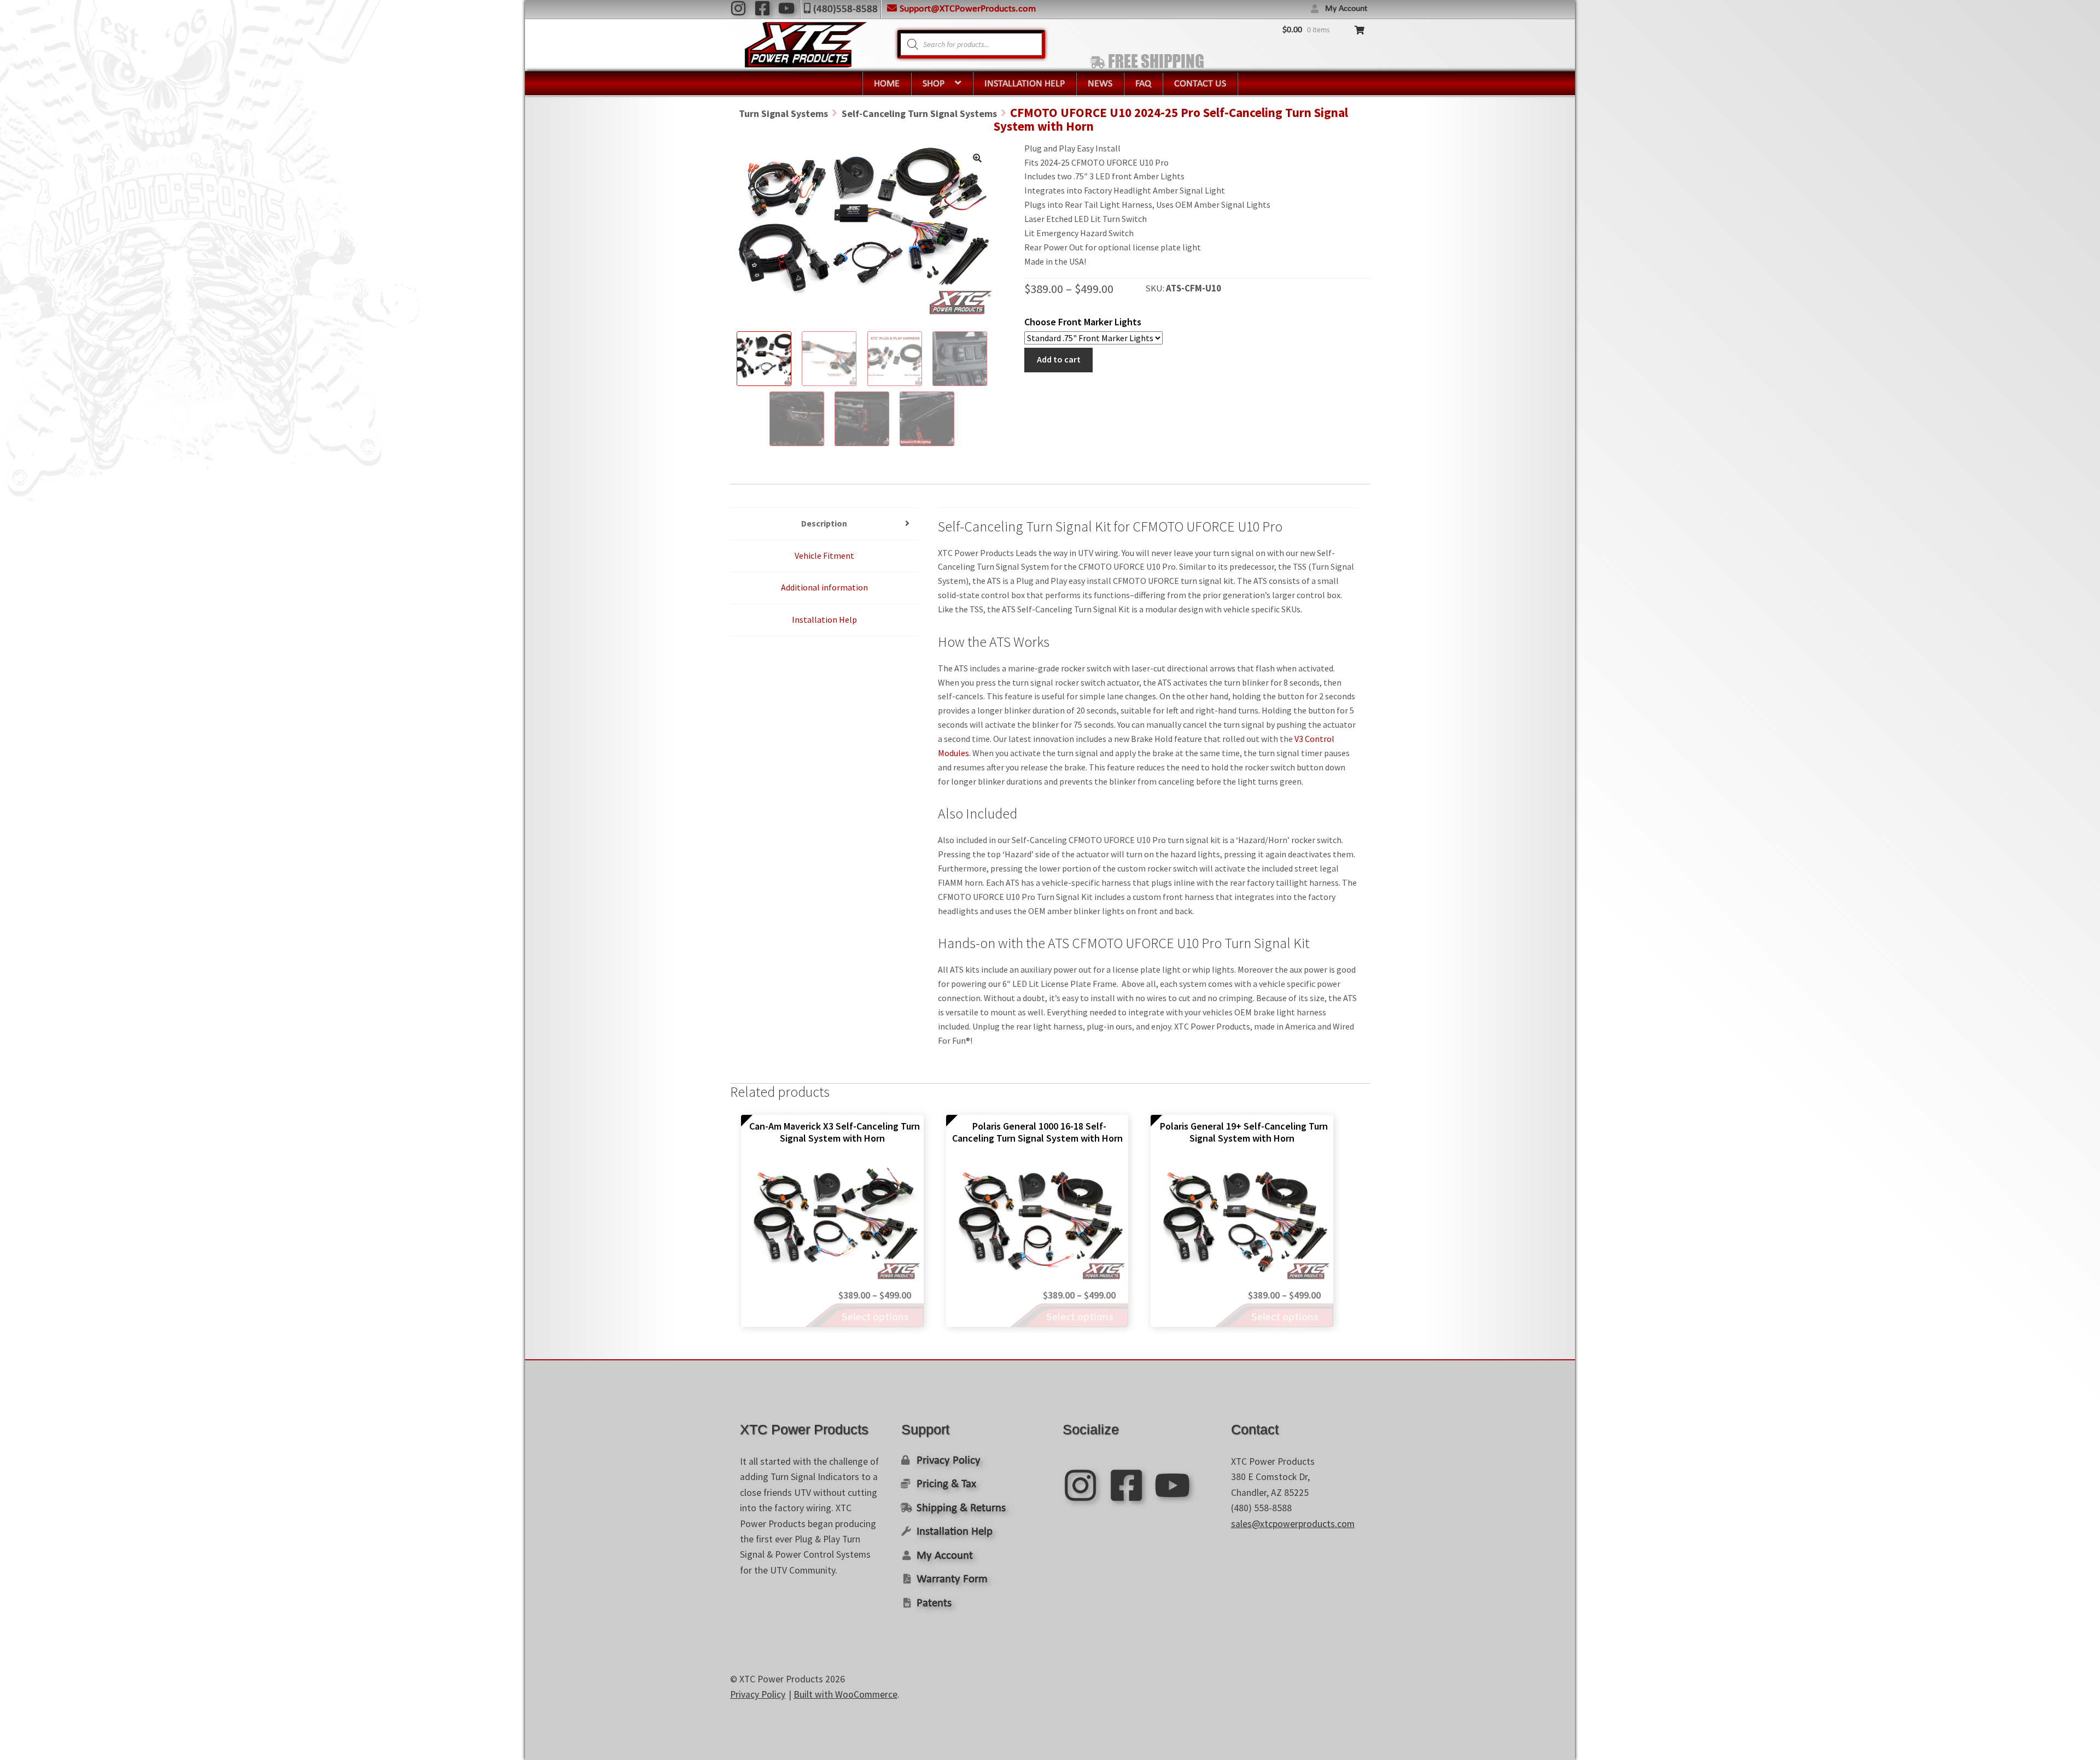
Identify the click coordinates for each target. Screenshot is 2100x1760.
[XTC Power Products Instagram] (738, 8)
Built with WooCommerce (845, 1694)
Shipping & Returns (961, 1508)
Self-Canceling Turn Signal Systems (919, 113)
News (1100, 84)
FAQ (1143, 84)
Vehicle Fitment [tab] (824, 556)
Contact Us (1200, 84)
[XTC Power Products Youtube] (786, 8)
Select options (875, 1316)
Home (887, 84)
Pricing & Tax (946, 1484)
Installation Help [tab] (824, 619)
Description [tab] (824, 523)
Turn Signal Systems (783, 113)
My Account (1346, 9)
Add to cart (1059, 359)
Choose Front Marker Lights (1083, 322)
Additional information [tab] (824, 587)
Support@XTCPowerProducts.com (968, 9)
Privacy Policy (949, 1461)
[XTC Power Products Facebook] (762, 8)
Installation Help (1025, 84)
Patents (934, 1603)
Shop (934, 84)
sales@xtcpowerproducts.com (1293, 1524)
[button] (977, 158)
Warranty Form (952, 1579)
